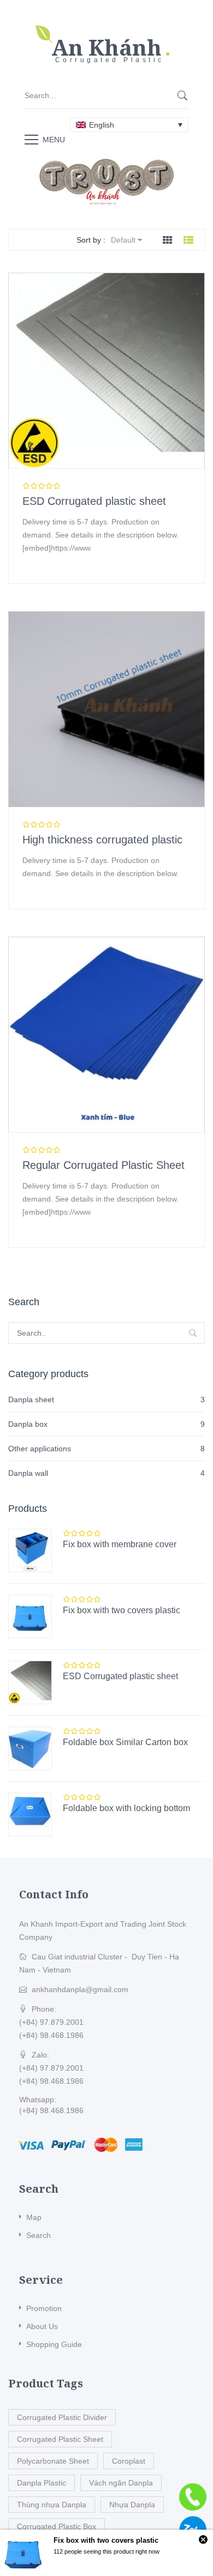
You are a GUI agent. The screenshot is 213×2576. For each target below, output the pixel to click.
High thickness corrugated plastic (102, 840)
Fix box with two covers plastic (122, 1610)
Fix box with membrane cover (120, 1544)
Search (39, 2235)
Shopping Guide (54, 2344)
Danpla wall (28, 1473)
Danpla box (28, 1424)
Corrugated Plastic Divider (62, 2417)
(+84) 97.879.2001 (51, 2022)
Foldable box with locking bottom (126, 1808)
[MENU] (31, 139)
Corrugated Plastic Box (57, 2526)
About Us (42, 2326)
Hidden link (106, 30)
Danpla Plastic (42, 2483)
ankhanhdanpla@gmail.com (80, 1989)
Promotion (44, 2308)
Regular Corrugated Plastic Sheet (103, 1165)
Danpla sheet (31, 1399)
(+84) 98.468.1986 (51, 2035)
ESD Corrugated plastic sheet (94, 501)
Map (34, 2217)
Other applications (40, 1449)
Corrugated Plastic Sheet (60, 2439)
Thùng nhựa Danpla (52, 2505)
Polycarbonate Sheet (53, 2461)
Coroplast (129, 2461)
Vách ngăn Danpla (121, 2483)
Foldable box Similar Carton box (125, 1742)
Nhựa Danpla (132, 2505)
